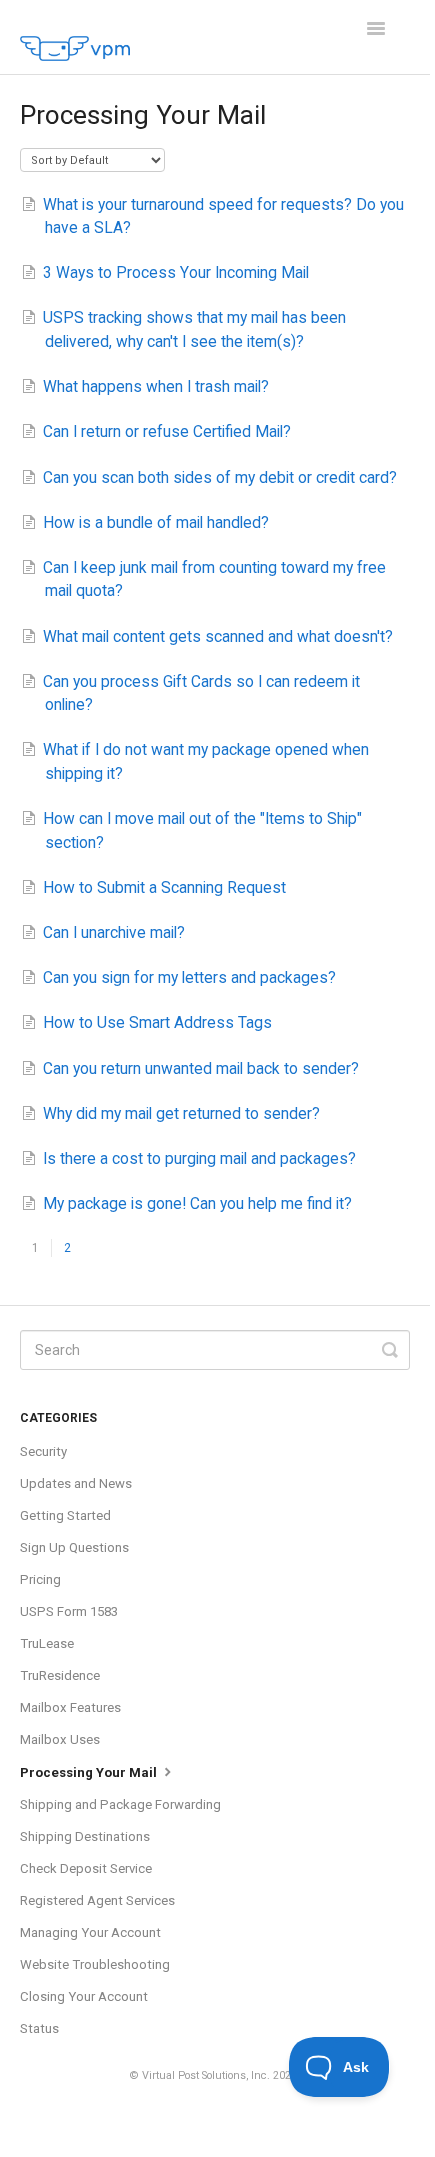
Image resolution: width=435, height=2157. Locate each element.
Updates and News (76, 1483)
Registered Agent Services (97, 1900)
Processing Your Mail (90, 1772)
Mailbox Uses (60, 1739)
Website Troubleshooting (95, 1964)
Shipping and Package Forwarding (120, 1804)
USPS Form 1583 (69, 1611)
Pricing (40, 1579)
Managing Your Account (90, 1932)
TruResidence (60, 1675)
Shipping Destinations (85, 1836)
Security (43, 1451)
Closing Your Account (84, 1996)
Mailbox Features (70, 1707)
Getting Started (65, 1515)
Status (41, 2028)
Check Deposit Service (86, 1868)
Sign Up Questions (74, 1547)
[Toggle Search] (390, 1350)
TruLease (47, 1643)
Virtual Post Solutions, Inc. (206, 2075)
